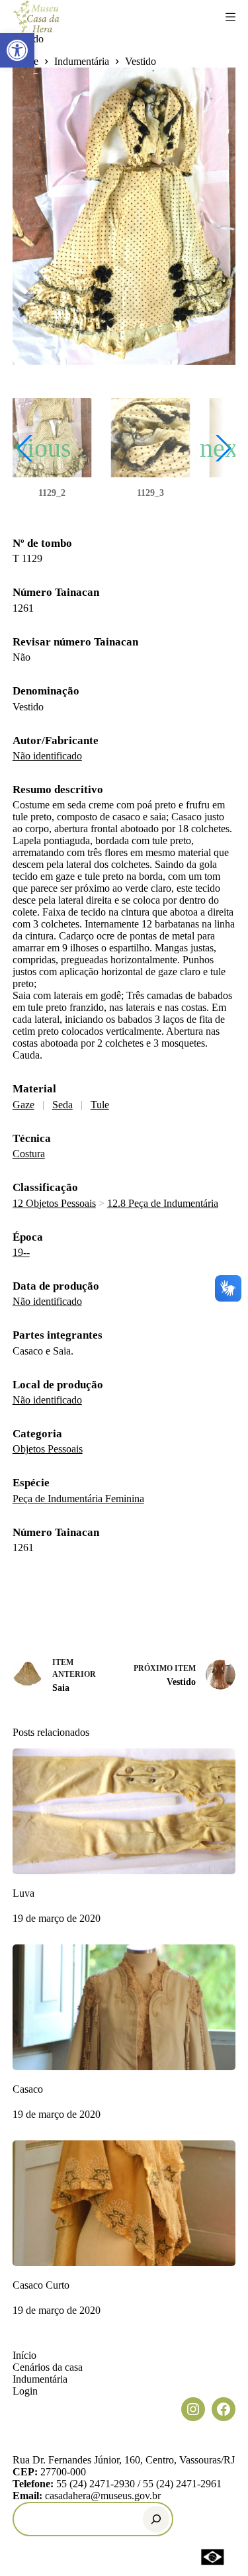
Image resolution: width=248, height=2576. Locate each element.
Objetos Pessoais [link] (48, 1449)
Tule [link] (100, 1105)
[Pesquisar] (156, 2519)
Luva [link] (23, 1893)
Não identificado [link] (47, 756)
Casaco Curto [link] (41, 2285)
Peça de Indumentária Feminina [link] (78, 1499)
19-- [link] (21, 1252)
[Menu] (230, 17)
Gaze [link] (23, 1105)
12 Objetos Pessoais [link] (54, 1203)
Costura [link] (29, 1154)
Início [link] (24, 2355)
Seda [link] (62, 1105)
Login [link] (25, 2391)
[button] (150, 448)
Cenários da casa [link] (48, 2367)
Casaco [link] (28, 2089)
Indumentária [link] (40, 2379)
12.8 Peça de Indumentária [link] (163, 1203)
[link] (17, 50)
